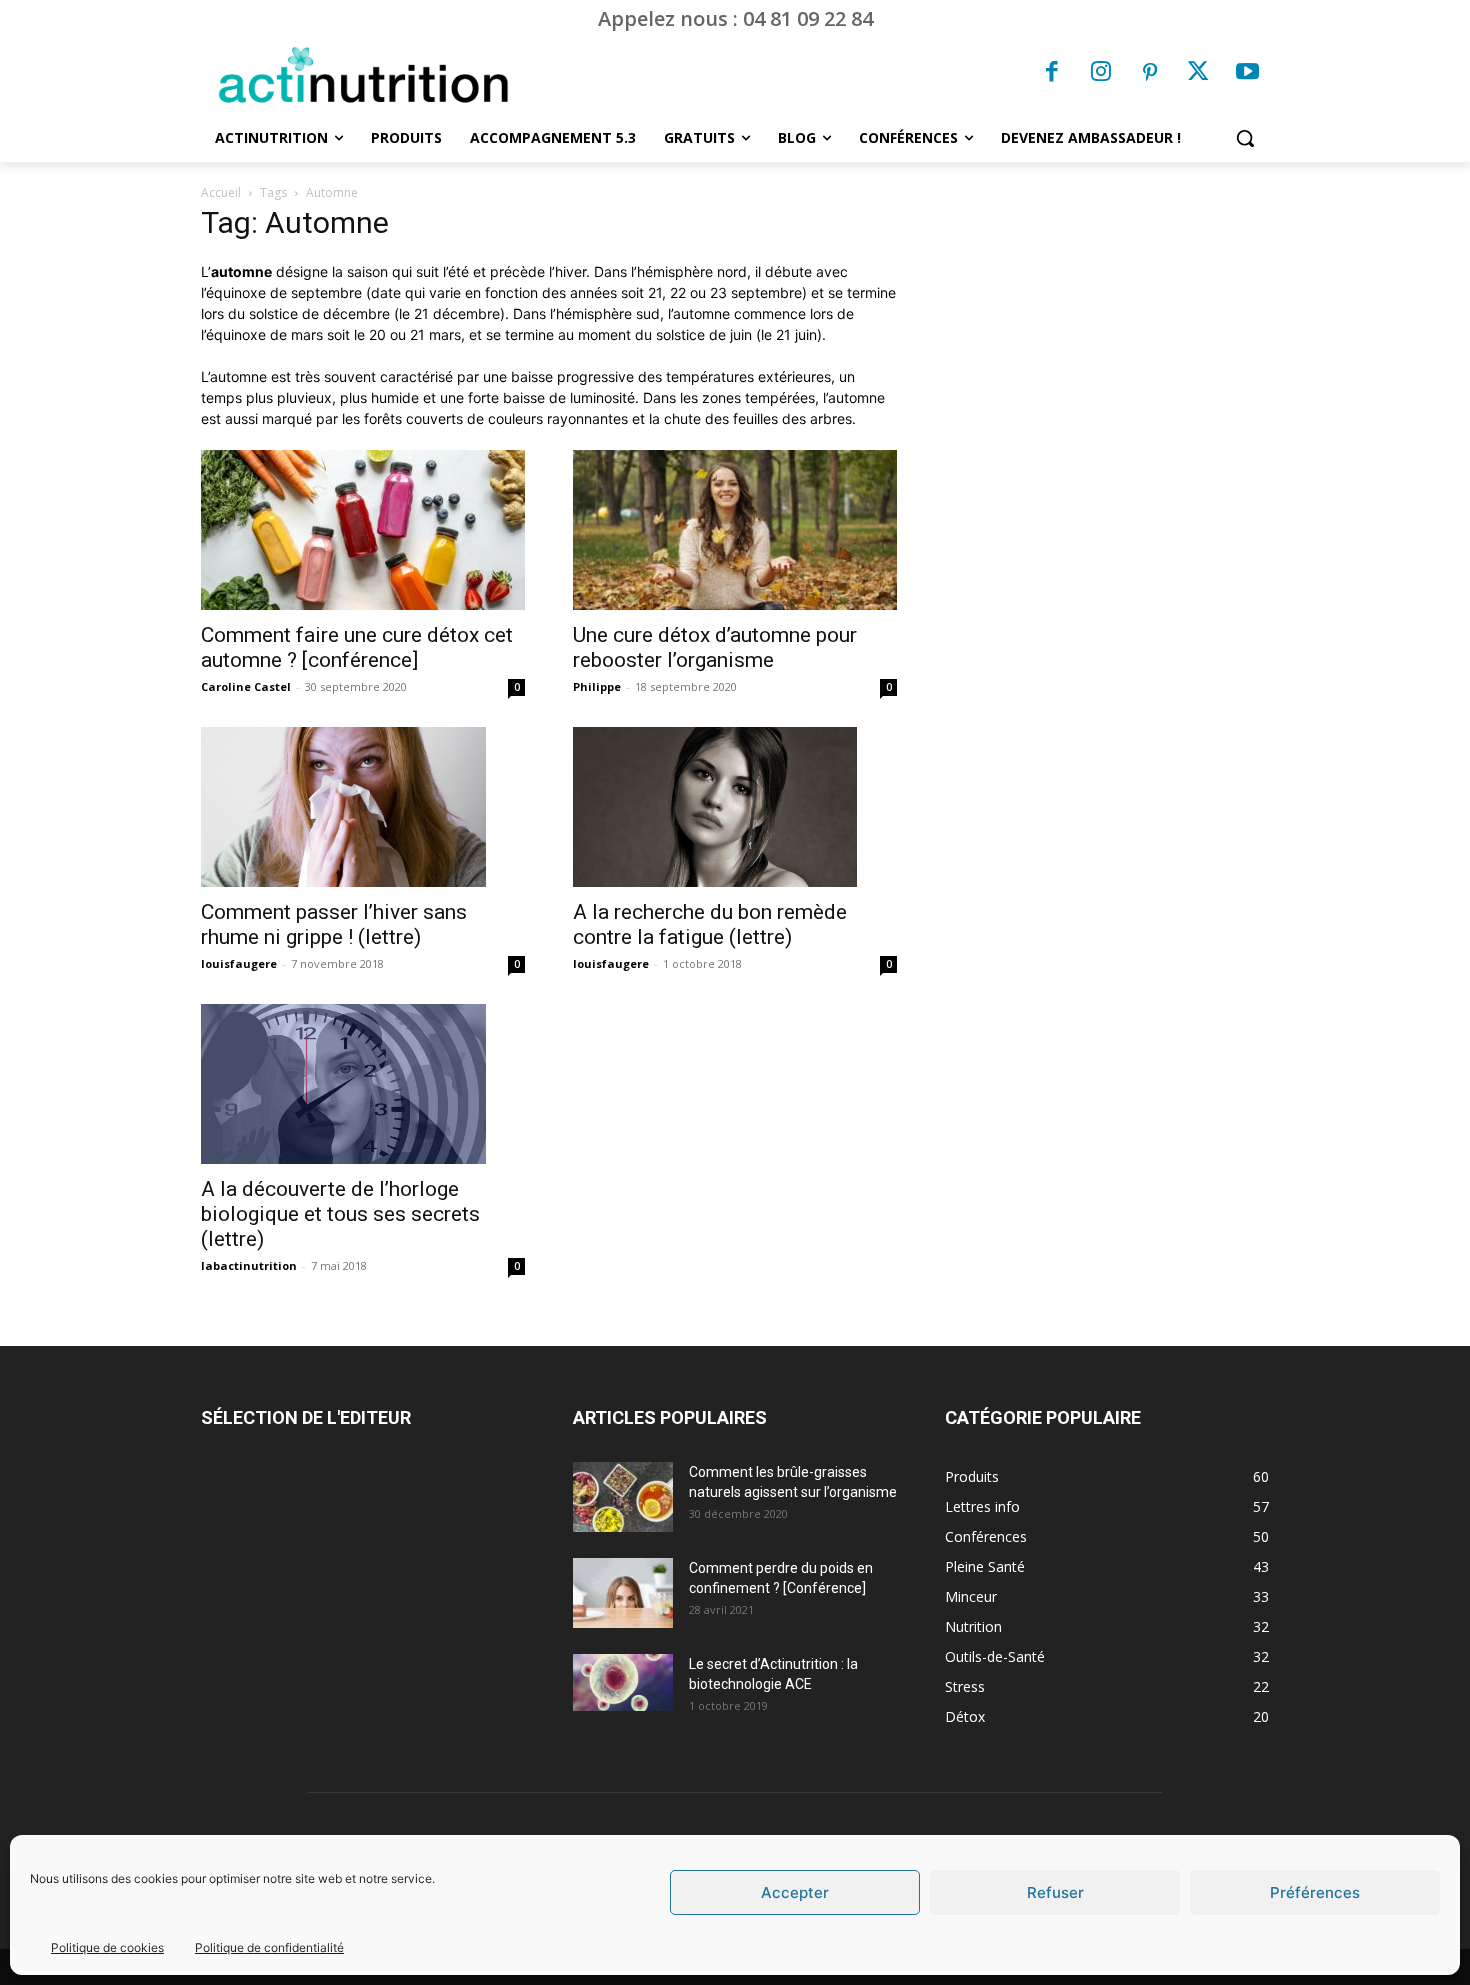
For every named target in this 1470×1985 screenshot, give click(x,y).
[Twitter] (1199, 74)
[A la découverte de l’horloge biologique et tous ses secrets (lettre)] (363, 1084)
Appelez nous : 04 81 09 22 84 (735, 18)
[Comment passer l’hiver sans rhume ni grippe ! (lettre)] (363, 807)
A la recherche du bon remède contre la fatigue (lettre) (710, 924)
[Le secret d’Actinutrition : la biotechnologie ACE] (623, 1682)
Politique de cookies (107, 1947)
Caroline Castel (246, 686)
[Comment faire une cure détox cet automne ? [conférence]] (363, 530)
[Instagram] (1101, 74)
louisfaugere (239, 963)
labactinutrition (249, 1265)
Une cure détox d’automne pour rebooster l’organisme (715, 647)
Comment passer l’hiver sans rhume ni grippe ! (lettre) (334, 924)
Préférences (1315, 1892)
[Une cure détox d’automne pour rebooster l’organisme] (735, 530)
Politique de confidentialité (269, 1947)
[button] (1245, 138)
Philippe (597, 686)
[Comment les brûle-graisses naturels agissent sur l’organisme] (623, 1497)
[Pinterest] (1150, 74)
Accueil (221, 192)
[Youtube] (1247, 74)
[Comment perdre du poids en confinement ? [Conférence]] (623, 1593)
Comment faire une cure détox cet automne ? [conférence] (357, 647)
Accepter (795, 1892)
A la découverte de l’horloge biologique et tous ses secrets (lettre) (340, 1214)
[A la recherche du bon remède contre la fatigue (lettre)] (735, 807)
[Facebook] (1053, 74)
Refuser (1055, 1892)
